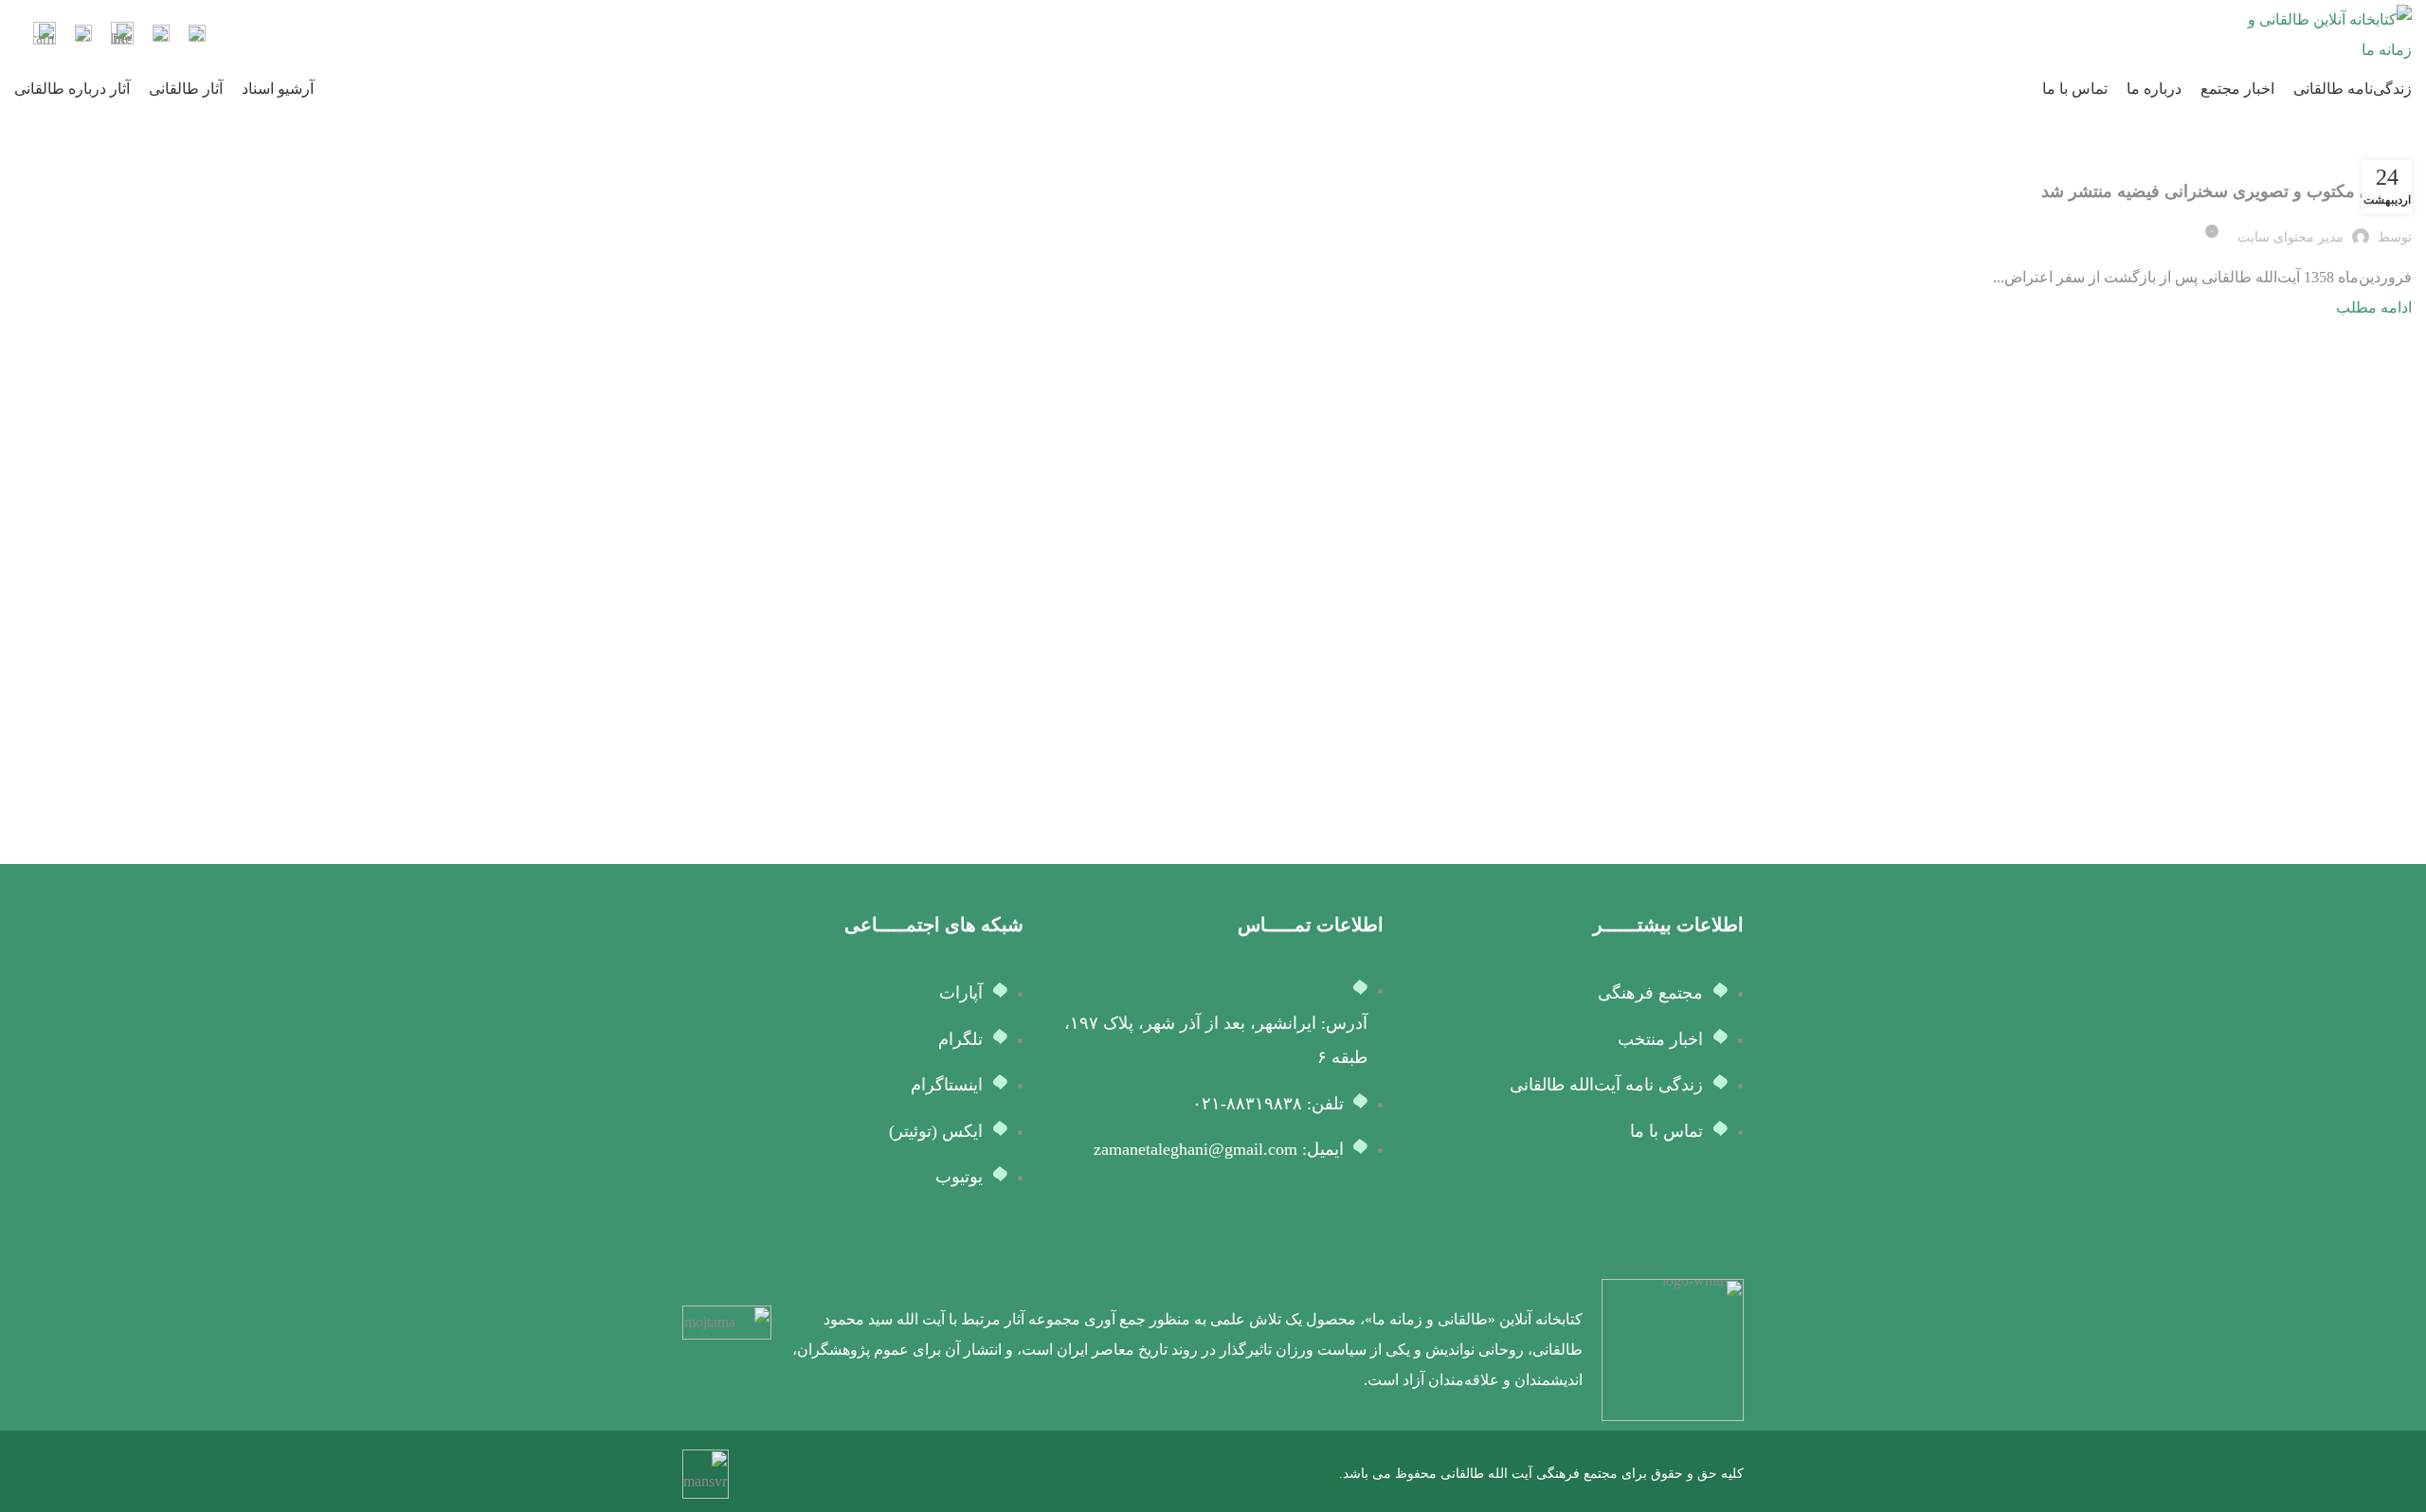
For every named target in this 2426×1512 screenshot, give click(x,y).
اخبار (2391, 157)
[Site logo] (2326, 34)
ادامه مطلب (2374, 307)
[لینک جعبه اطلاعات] (197, 36)
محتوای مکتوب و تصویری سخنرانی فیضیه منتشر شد (2227, 191)
